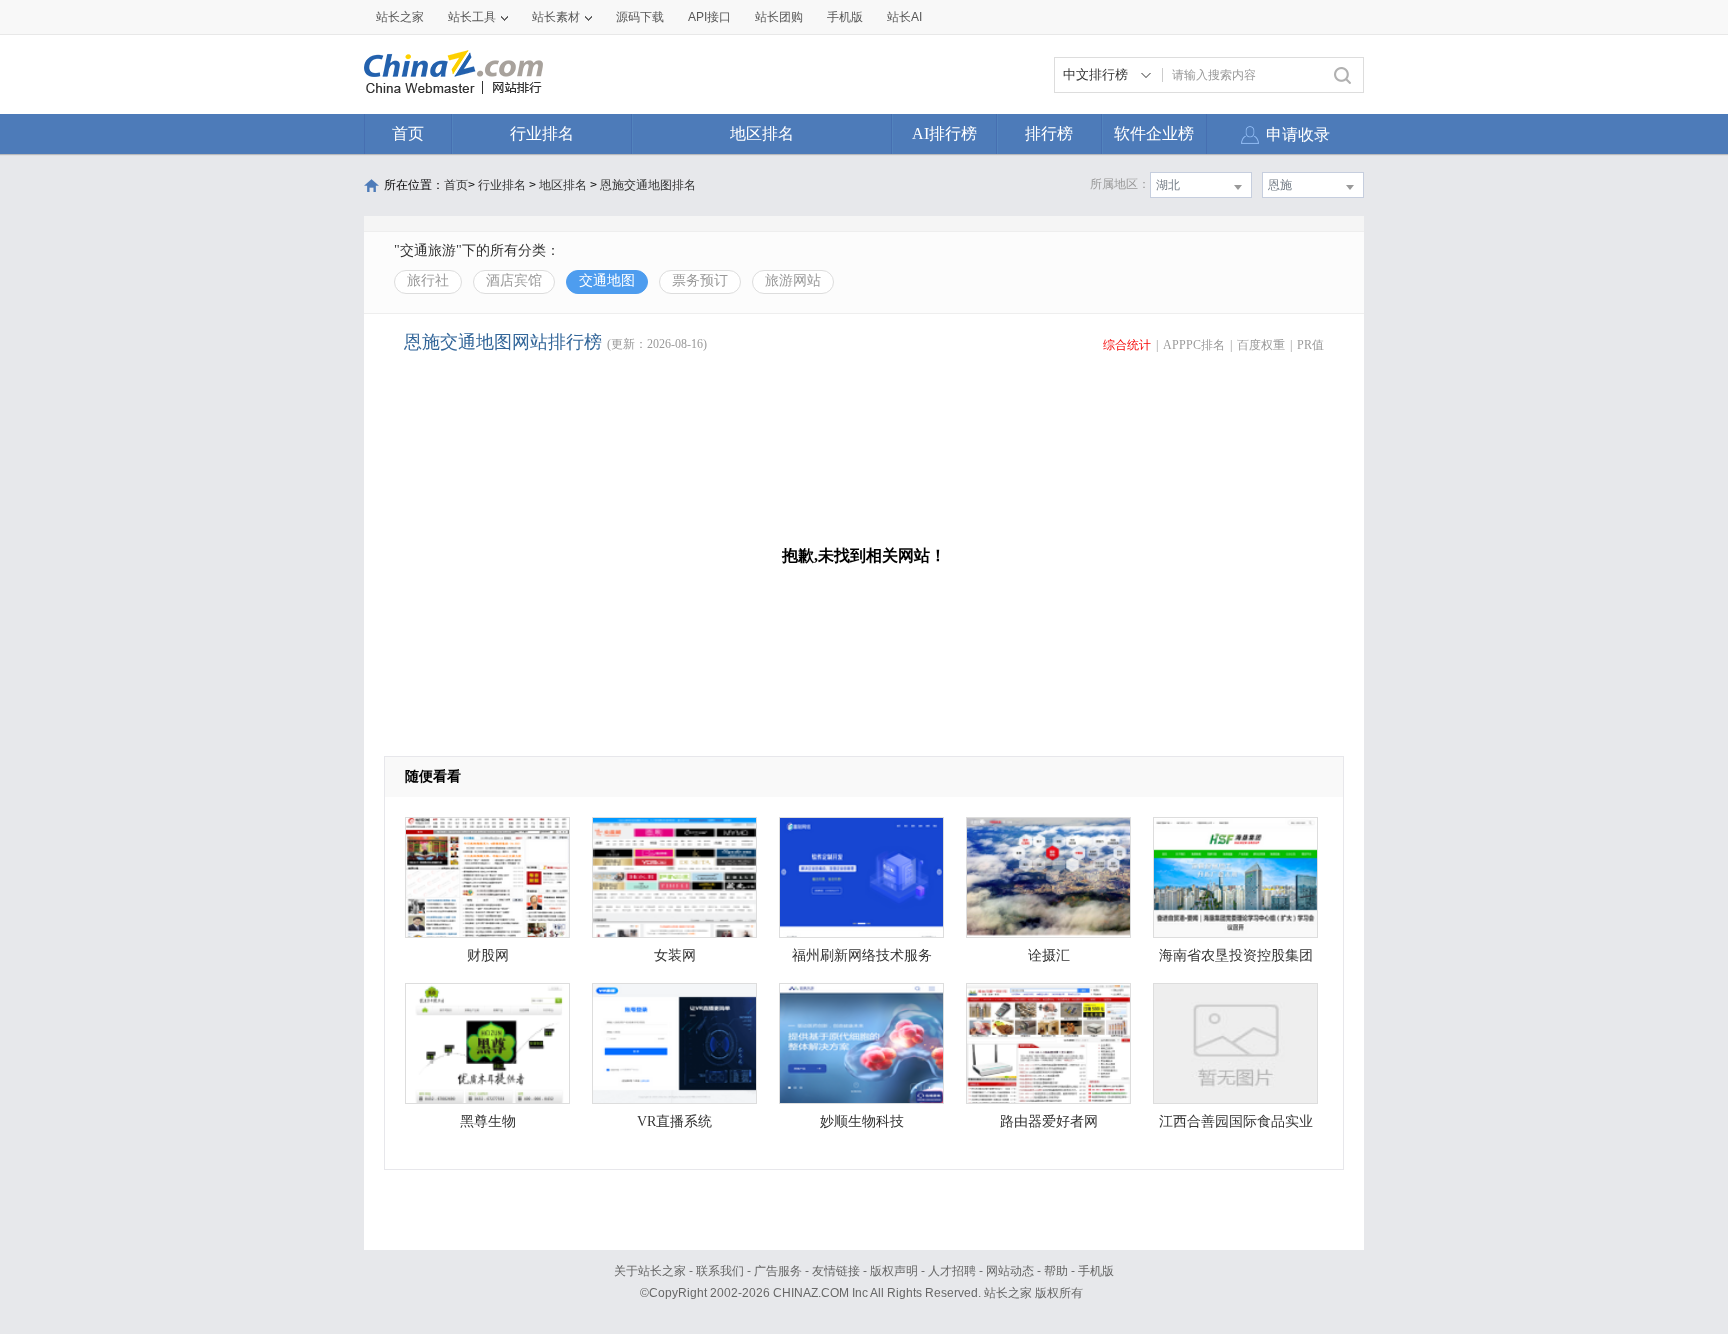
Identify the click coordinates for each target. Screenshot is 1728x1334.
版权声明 (894, 1271)
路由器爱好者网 (1049, 1121)
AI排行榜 (944, 133)
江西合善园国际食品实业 (1236, 1121)
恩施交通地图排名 (648, 185)
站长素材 (556, 17)
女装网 (675, 955)
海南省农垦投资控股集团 (1236, 955)
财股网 (488, 955)
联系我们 (720, 1271)
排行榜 (1049, 133)
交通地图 (607, 280)
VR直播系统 (674, 1121)
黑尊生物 (488, 1121)
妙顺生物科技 (862, 1121)
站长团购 (779, 17)
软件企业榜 (1154, 133)
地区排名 (762, 133)
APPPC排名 (1194, 345)
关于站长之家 (650, 1271)
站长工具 (472, 17)
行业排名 (542, 133)
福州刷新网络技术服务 (862, 955)
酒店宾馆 (514, 280)
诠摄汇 (1049, 955)
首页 (408, 133)
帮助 (1056, 1271)
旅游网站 (793, 280)
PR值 (1310, 345)
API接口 (709, 17)
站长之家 (400, 17)
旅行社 (428, 280)
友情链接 (836, 1271)
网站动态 (1010, 1271)
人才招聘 (952, 1271)
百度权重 (1261, 345)
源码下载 (640, 17)
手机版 (1096, 1271)
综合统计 (1127, 345)
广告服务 (778, 1271)
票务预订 (700, 280)
